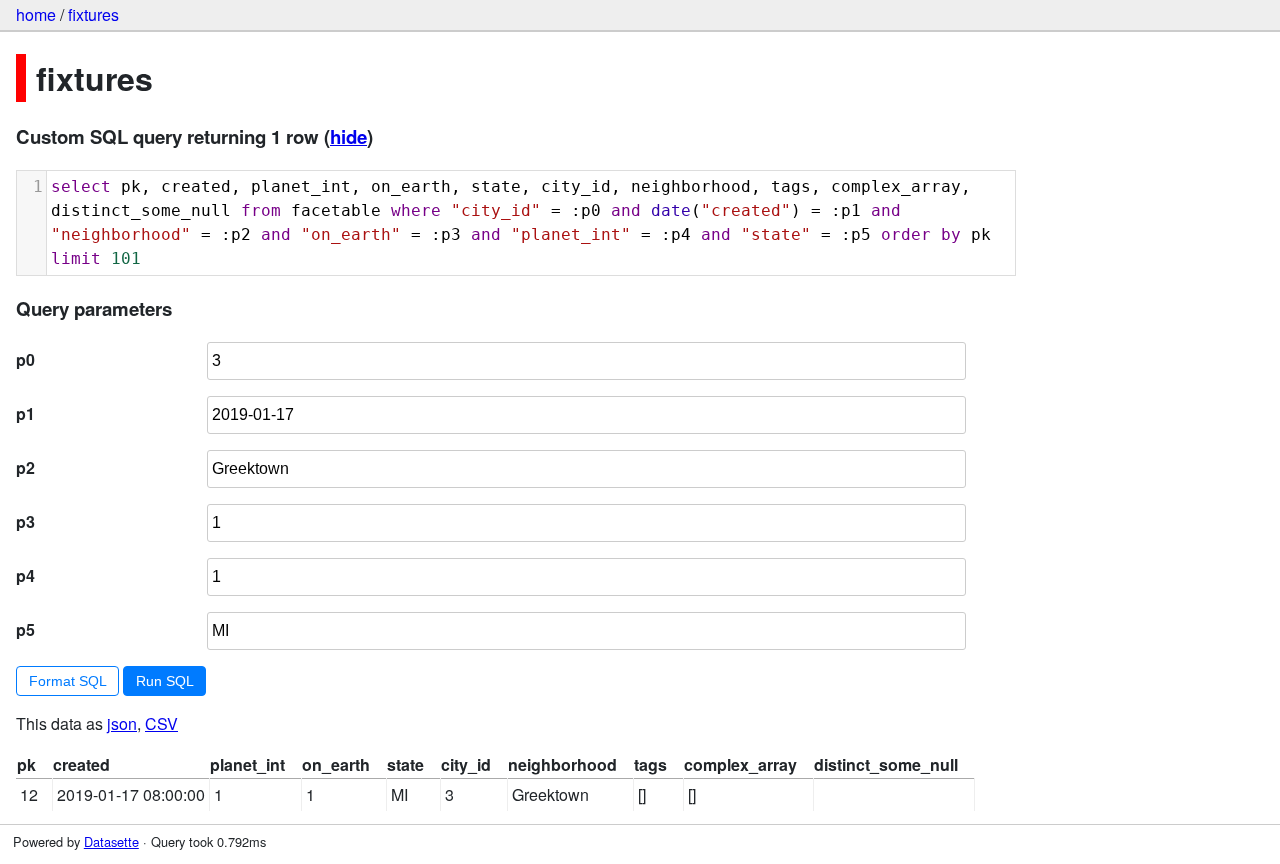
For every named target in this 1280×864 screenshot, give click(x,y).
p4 (25, 575)
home (36, 14)
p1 (25, 413)
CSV (161, 723)
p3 (25, 521)
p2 (25, 467)
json (122, 723)
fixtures (93, 14)
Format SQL (68, 681)
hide (348, 136)
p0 (25, 359)
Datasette (111, 841)
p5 (25, 629)
